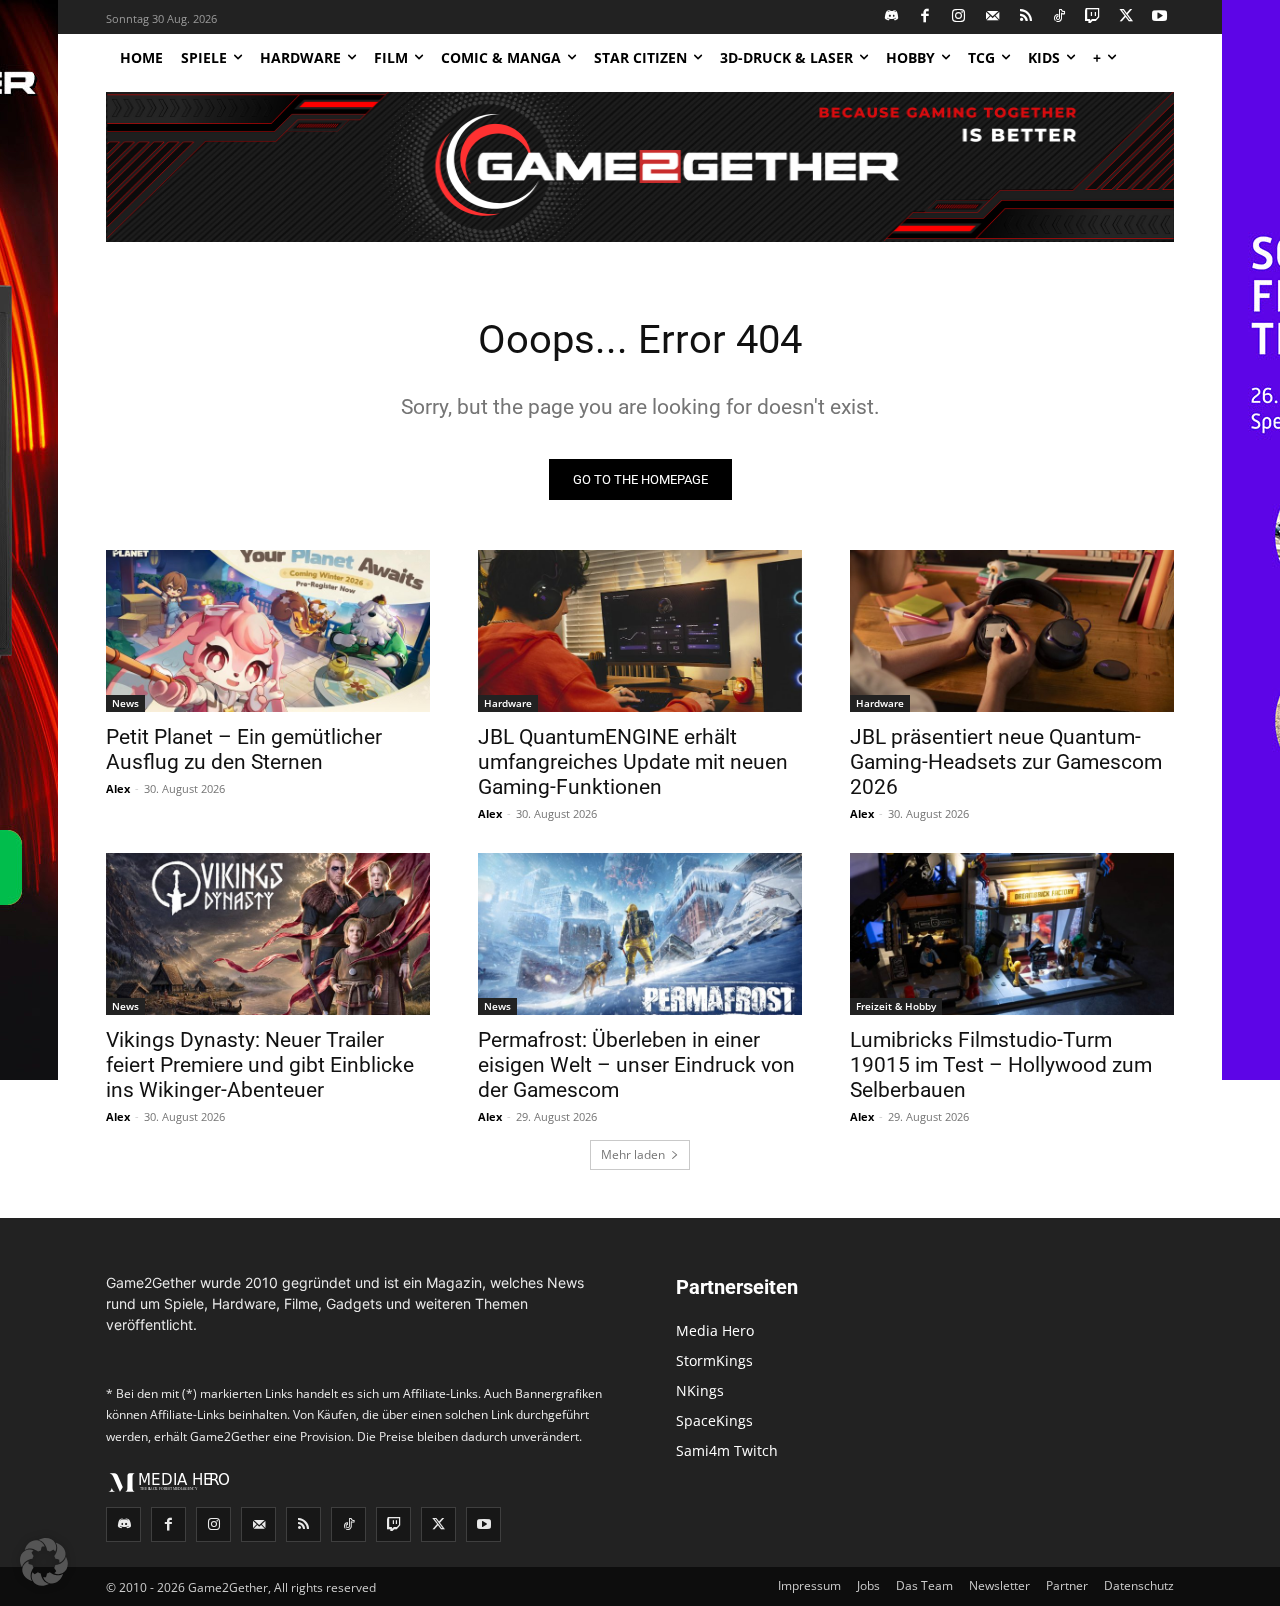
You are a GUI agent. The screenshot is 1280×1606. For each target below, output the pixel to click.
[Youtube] (1160, 17)
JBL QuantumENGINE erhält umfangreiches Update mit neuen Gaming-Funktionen (633, 762)
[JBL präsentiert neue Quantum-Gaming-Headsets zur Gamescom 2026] (1012, 631)
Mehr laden (633, 1154)
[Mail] (992, 17)
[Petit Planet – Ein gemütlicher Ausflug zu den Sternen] (268, 631)
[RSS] (1026, 17)
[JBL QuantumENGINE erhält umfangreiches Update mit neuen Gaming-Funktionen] (640, 631)
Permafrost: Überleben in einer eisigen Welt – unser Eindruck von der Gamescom (636, 1065)
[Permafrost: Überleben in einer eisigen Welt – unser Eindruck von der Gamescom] (640, 934)
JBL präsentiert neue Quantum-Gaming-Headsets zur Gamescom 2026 (1006, 762)
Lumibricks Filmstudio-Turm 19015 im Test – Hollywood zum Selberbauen (1001, 1065)
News (125, 703)
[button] (44, 1562)
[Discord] (892, 17)
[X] (1126, 17)
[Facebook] (925, 17)
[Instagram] (959, 17)
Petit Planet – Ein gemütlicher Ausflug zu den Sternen (244, 749)
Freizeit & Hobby (896, 1006)
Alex (118, 788)
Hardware (508, 703)
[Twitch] (1093, 17)
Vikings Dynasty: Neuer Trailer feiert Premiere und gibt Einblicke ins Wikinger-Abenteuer (260, 1065)
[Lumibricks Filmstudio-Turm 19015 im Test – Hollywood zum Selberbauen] (1012, 934)
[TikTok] (1059, 17)
